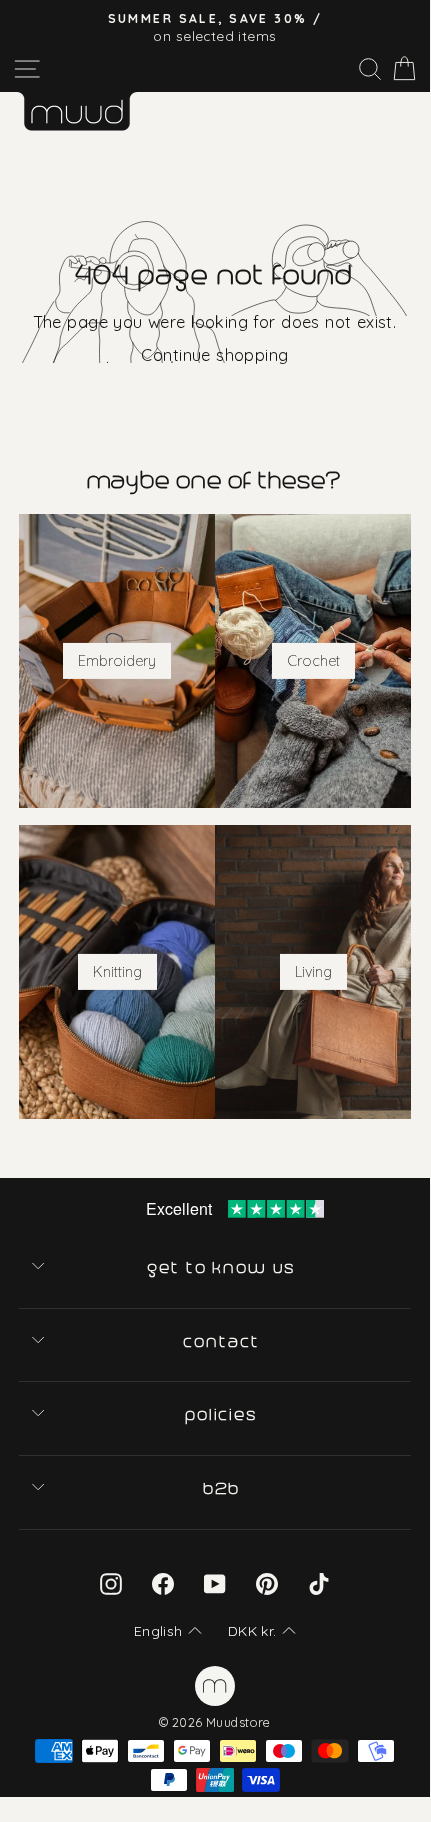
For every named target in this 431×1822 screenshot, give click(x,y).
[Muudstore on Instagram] (111, 1582)
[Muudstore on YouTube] (215, 1582)
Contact (222, 1342)
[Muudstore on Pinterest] (267, 1582)
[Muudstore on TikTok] (319, 1582)
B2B (223, 1489)
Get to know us (223, 1268)
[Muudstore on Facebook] (163, 1582)
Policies (223, 1415)
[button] (168, 1632)
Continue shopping (214, 354)
